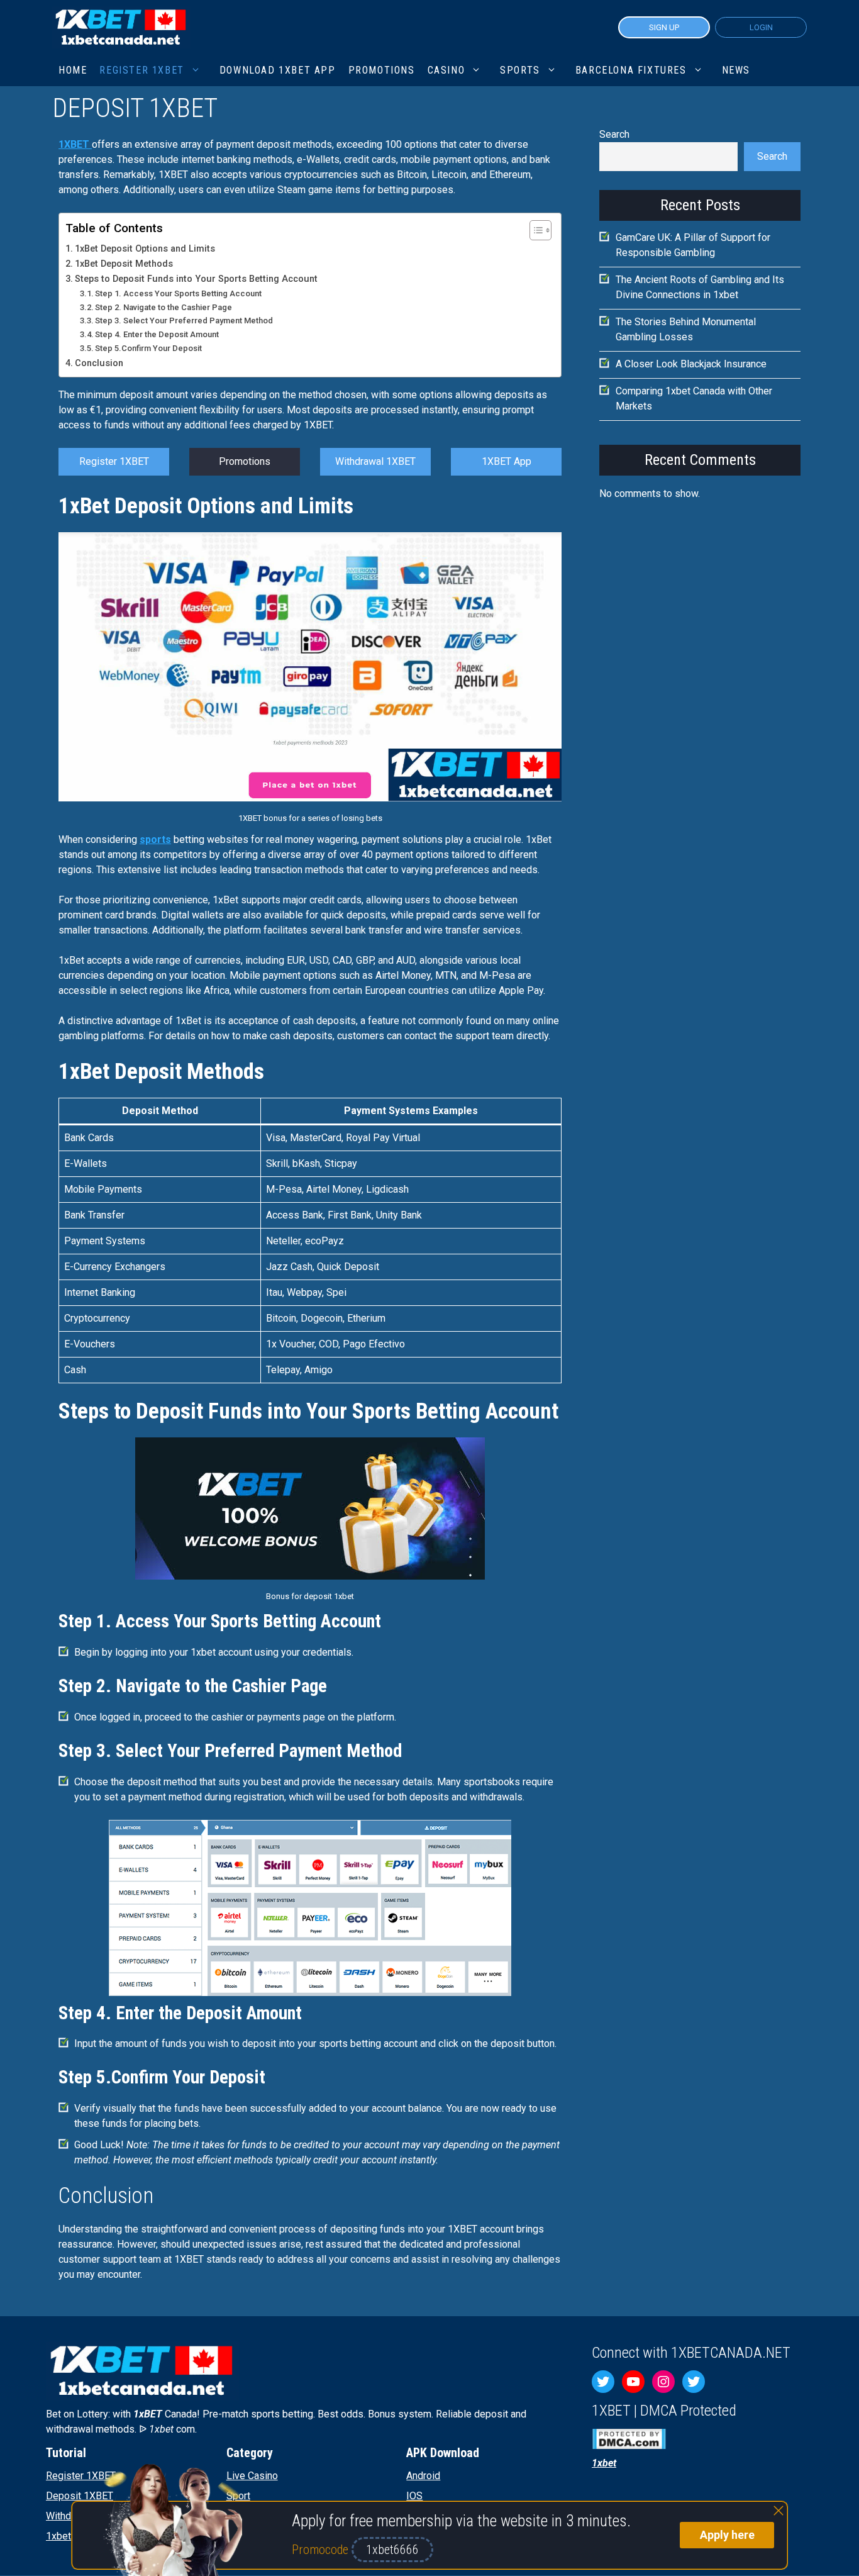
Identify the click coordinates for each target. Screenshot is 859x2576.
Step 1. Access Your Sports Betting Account (178, 293)
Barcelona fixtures (631, 70)
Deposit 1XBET (80, 2496)
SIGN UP (664, 27)
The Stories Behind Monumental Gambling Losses (686, 329)
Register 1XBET (114, 461)
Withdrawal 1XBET (375, 461)
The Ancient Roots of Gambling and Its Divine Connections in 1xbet (700, 287)
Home (73, 70)
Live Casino (252, 2476)
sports (155, 839)
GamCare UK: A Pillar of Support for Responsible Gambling (693, 245)
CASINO (446, 70)
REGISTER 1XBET (141, 70)
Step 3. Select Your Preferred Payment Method (184, 321)
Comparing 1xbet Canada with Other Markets (694, 399)
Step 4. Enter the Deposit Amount (157, 334)
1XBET (75, 144)
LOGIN (761, 27)
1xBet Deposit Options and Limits (145, 249)
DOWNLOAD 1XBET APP (278, 70)
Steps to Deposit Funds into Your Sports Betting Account (196, 279)
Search (614, 134)
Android (423, 2476)
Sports (520, 70)
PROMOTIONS (382, 70)
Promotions (245, 461)
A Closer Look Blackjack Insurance (691, 364)
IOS (414, 2496)
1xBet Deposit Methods (124, 264)
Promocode (322, 2550)
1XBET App (507, 461)
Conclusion (99, 363)
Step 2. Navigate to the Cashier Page (163, 307)
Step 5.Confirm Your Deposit (148, 348)
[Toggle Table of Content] (534, 230)
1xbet (58, 2536)
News (736, 70)
